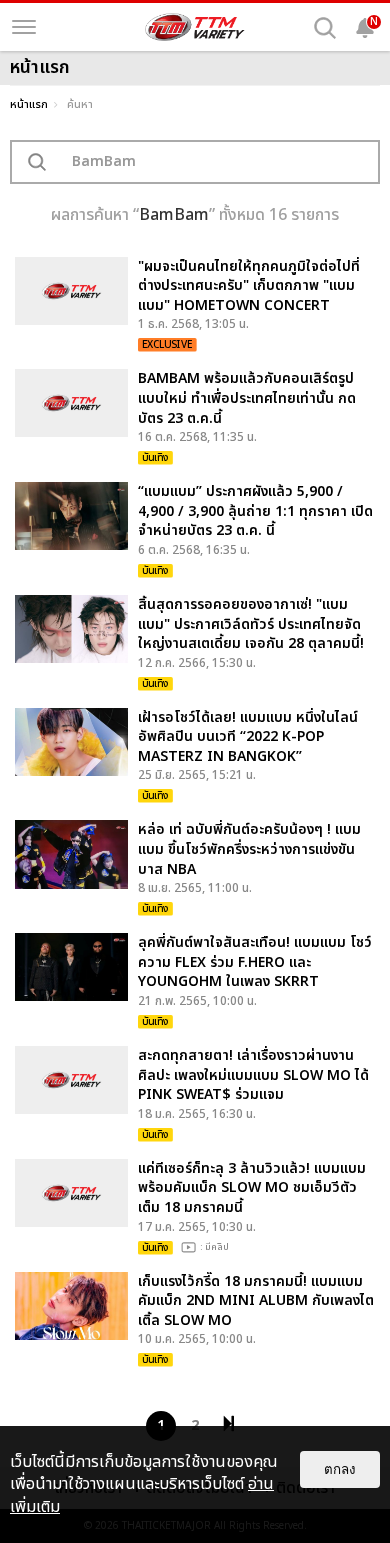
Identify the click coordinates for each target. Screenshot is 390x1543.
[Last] (229, 1424)
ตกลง (340, 1469)
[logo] (195, 27)
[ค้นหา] (325, 28)
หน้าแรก (29, 104)
